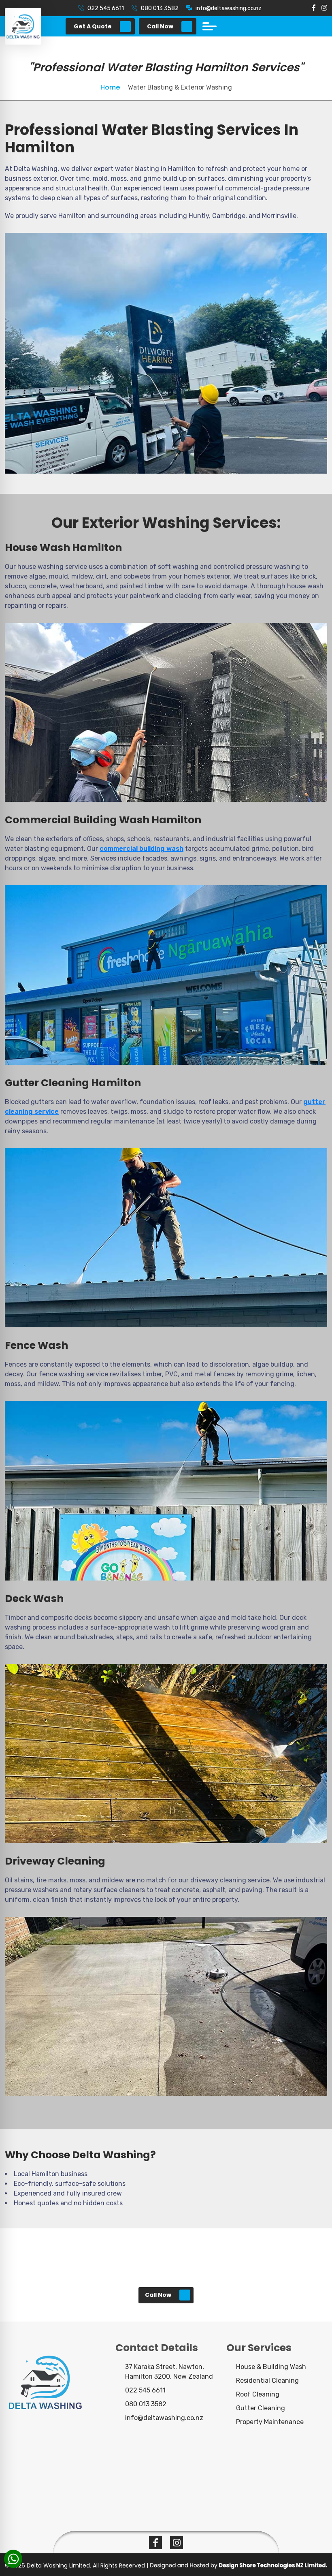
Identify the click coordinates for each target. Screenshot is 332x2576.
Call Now (160, 26)
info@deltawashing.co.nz (229, 8)
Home (111, 87)
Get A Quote (93, 26)
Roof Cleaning (258, 2394)
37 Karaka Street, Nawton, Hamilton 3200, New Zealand (169, 2372)
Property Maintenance (270, 2422)
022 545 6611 (106, 8)
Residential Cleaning (267, 2381)
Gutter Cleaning (261, 2408)
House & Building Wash (271, 2367)
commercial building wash (142, 849)
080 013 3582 (160, 8)
